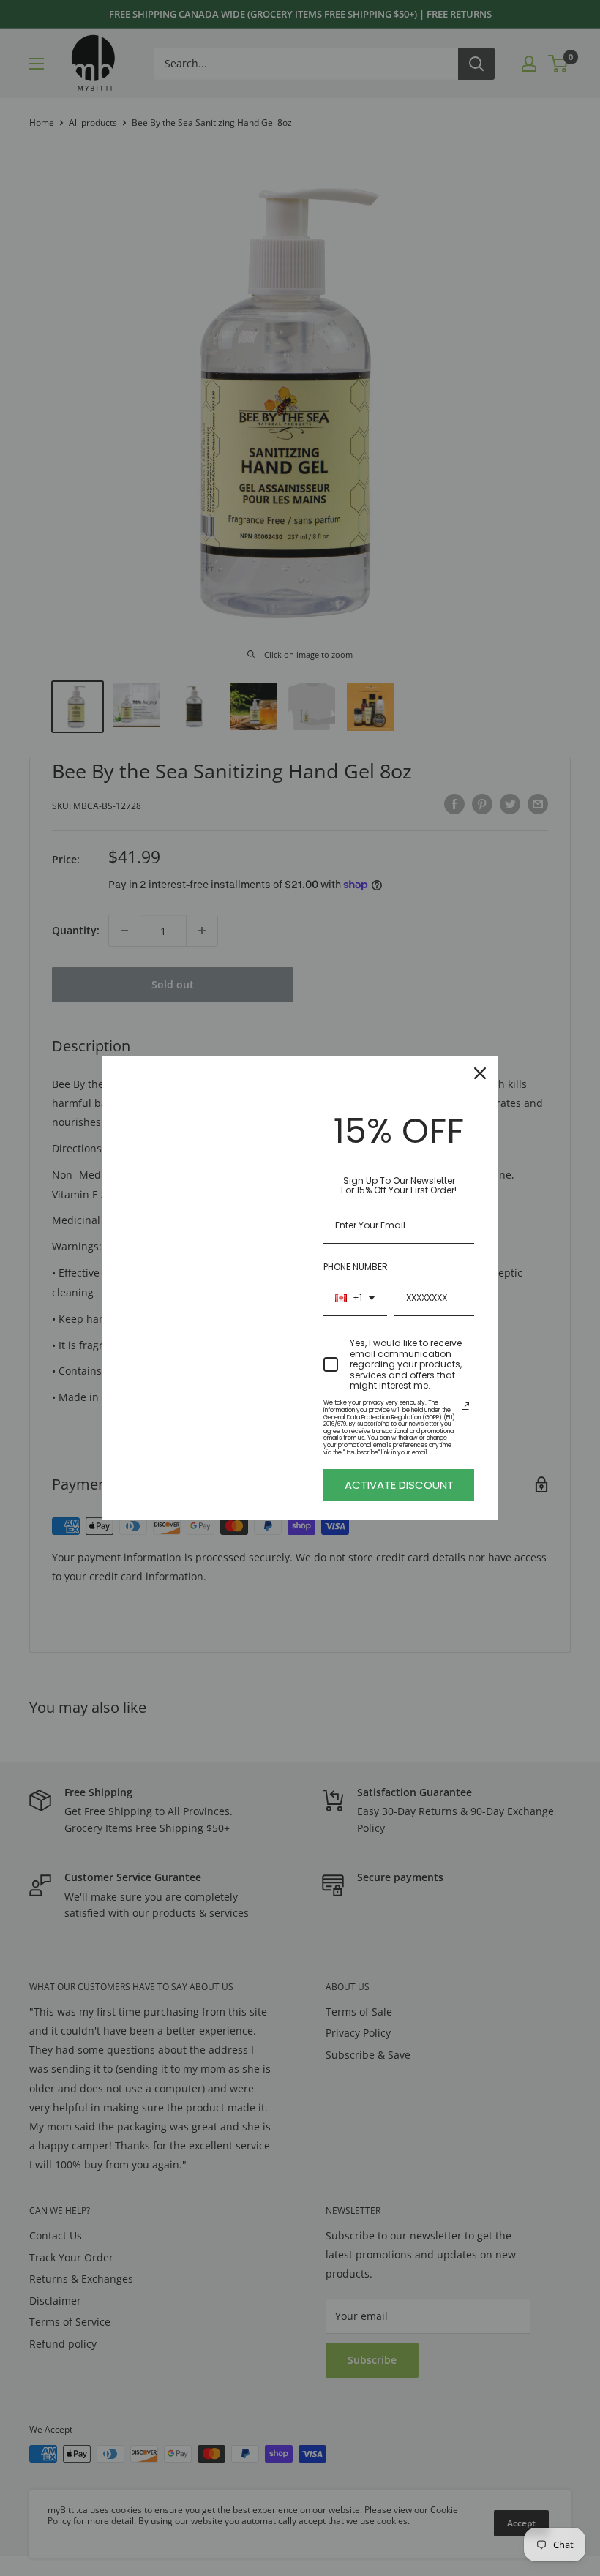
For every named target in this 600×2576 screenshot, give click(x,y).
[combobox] (355, 1299)
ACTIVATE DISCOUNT (399, 1485)
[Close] (480, 1073)
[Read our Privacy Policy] (465, 1406)
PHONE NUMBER (356, 1267)
